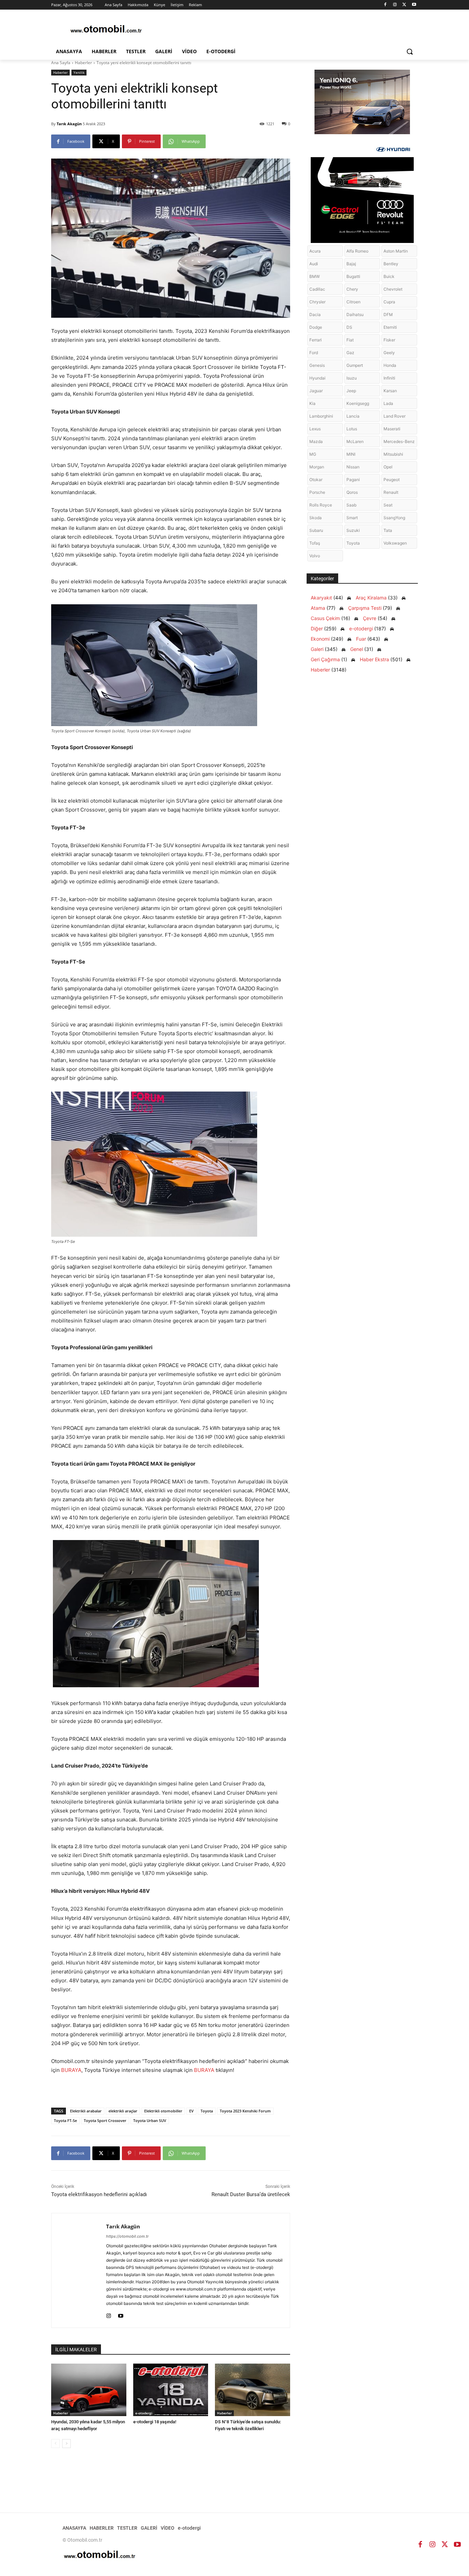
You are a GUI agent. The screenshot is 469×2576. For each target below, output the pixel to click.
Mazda (316, 441)
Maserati (392, 429)
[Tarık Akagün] (79, 2270)
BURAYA (71, 2070)
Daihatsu (355, 314)
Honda (390, 365)
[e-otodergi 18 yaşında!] (171, 2390)
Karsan (390, 391)
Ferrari (316, 340)
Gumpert (355, 365)
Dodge (316, 327)
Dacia (315, 314)
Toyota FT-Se (65, 2120)
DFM (388, 314)
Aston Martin (396, 251)
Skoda (316, 518)
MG (313, 454)
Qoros (352, 492)
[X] (404, 5)
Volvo (315, 556)
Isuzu (352, 378)
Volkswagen (395, 543)
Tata (388, 530)
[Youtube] (414, 5)
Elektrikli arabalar (86, 2111)
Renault (391, 492)
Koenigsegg (358, 403)
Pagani (353, 480)
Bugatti (353, 276)
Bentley (391, 264)
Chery (352, 289)
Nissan (353, 467)
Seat (388, 505)
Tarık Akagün (69, 124)
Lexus (315, 429)
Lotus (352, 429)
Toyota (207, 2111)
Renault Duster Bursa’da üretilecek (251, 2194)
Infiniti (389, 378)
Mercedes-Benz (399, 441)
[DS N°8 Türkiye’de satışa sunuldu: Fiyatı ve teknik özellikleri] (253, 2390)
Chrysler (317, 302)
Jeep (351, 391)
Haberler (83, 63)
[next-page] (66, 2444)
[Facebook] (385, 5)
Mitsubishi (393, 454)
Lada (388, 403)
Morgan (317, 467)
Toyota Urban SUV (150, 2120)
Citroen (353, 302)
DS (349, 327)
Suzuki (353, 530)
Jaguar (316, 391)
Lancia (353, 416)
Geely (389, 353)
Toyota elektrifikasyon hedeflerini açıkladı (99, 2194)
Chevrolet (393, 289)
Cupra (389, 302)
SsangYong (394, 518)
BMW (314, 276)
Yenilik (79, 72)
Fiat (350, 340)
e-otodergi (144, 2413)
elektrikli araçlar (123, 2111)
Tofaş (315, 543)
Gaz (350, 353)
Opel (388, 467)
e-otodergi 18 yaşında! (155, 2422)
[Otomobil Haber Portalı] (106, 30)
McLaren (355, 441)
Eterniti (390, 327)
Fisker (389, 340)
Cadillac (317, 289)
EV (191, 2111)
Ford (314, 353)
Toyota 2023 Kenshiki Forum (245, 2111)
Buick (389, 276)
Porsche (317, 492)
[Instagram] (395, 5)
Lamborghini (321, 416)
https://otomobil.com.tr (127, 2236)
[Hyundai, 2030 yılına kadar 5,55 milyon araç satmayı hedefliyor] (89, 2390)
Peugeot (392, 480)
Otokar (316, 480)
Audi (314, 264)
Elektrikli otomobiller (163, 2111)
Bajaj (351, 264)
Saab (351, 505)
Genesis (317, 365)
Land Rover (394, 416)
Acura (315, 251)
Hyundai (317, 378)
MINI (351, 454)
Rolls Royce (321, 505)
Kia (312, 403)
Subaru (316, 530)
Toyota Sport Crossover (105, 2120)
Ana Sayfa (61, 63)
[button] (410, 51)
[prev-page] (55, 2444)
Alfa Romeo (357, 251)
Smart (352, 518)
